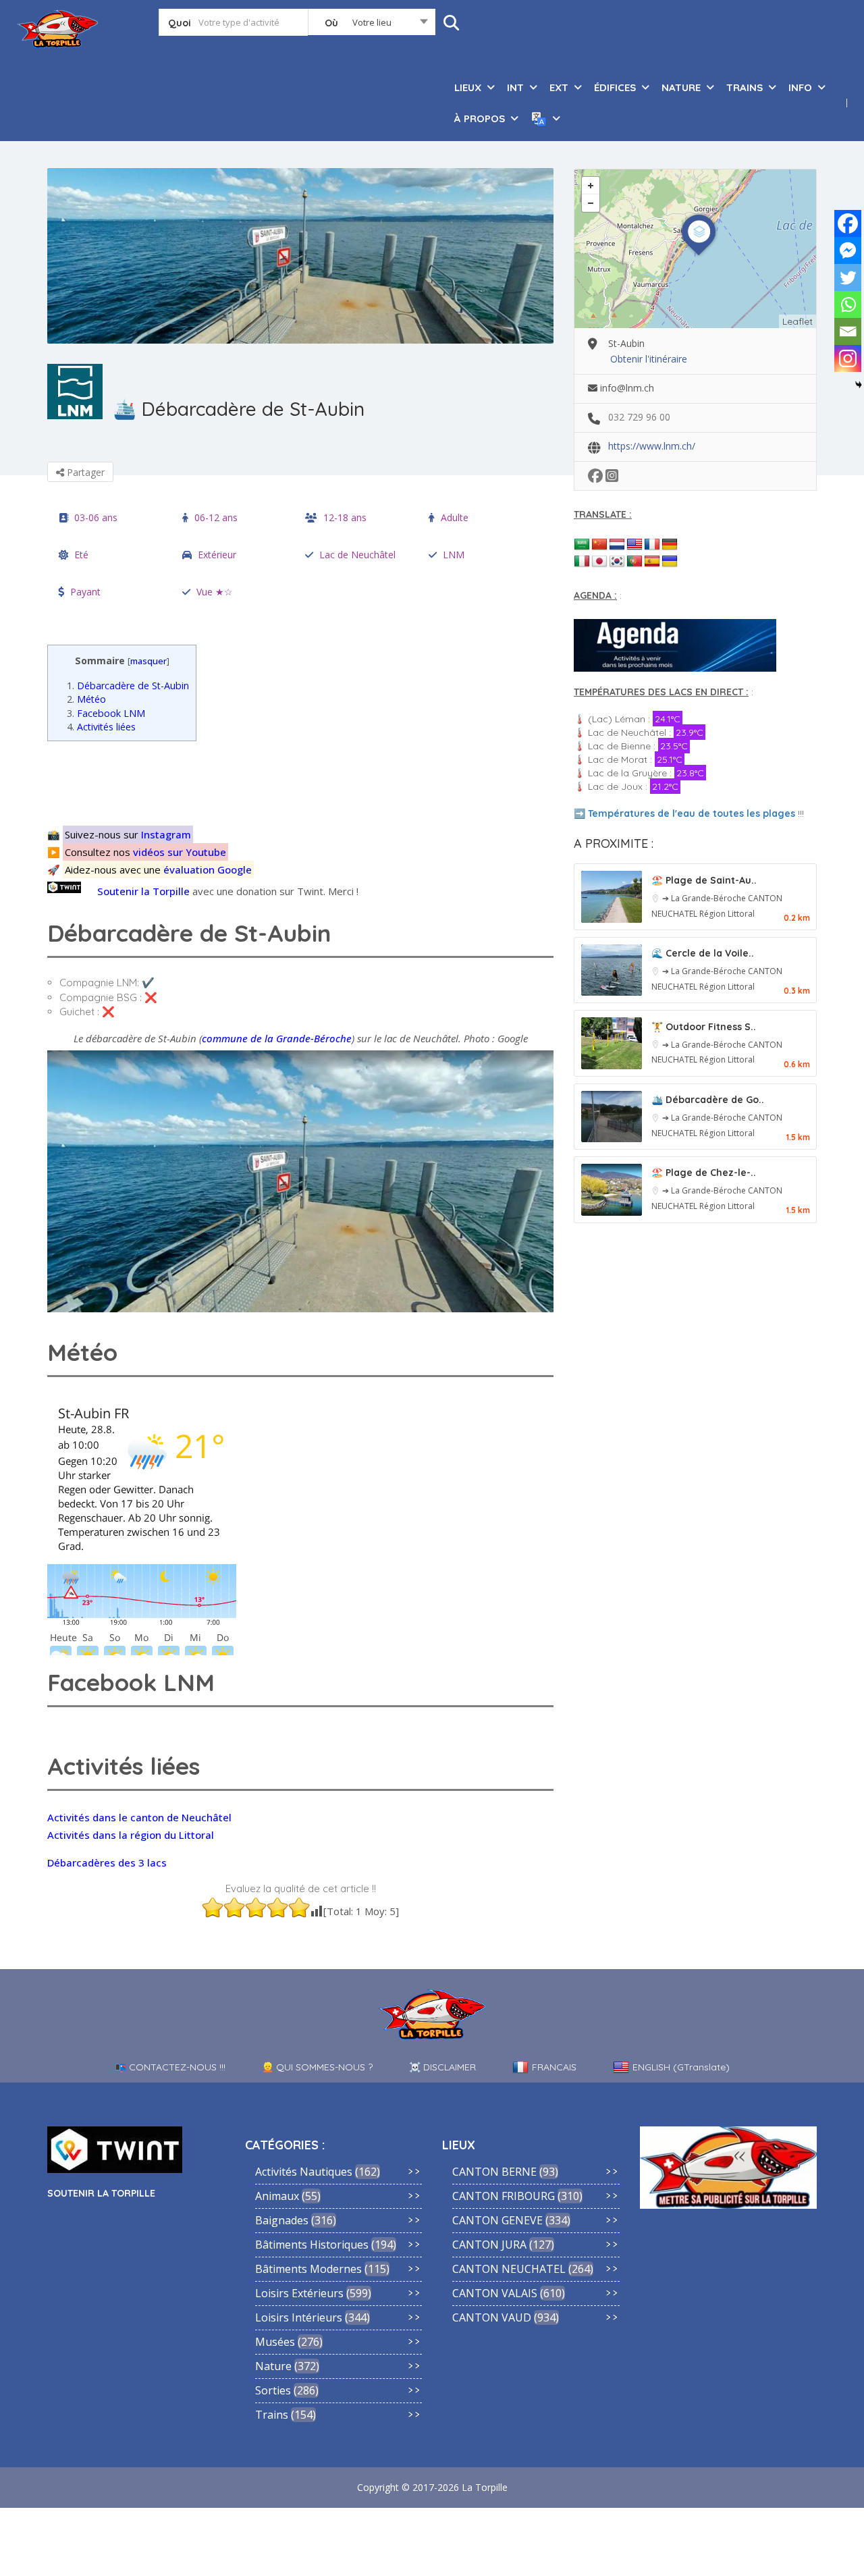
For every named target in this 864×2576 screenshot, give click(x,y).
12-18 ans (345, 517)
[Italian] (582, 562)
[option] (300, 256)
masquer (148, 661)
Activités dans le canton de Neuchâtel (139, 1817)
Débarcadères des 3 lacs (107, 1862)
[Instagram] (848, 358)
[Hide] (859, 385)
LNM (454, 555)
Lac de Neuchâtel (357, 555)
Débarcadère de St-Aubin (128, 686)
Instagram (166, 834)
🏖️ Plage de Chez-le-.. (704, 1173)
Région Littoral (727, 914)
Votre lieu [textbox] (372, 22)
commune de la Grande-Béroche (277, 1038)
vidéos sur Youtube (180, 852)
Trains (272, 2415)
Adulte (455, 517)
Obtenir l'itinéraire (649, 359)
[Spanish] (652, 562)
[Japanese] (599, 562)
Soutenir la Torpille (143, 891)
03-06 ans (96, 517)
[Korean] (617, 562)
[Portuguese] (634, 562)
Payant (85, 592)
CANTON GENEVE (497, 2220)
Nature (273, 2366)
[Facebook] (848, 223)
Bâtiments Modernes (308, 2269)
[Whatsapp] (848, 304)
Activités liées (101, 727)
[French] (652, 545)
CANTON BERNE (494, 2172)
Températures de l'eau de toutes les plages (692, 813)
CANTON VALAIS (495, 2293)
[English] (634, 545)
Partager (84, 472)
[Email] (848, 331)
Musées (275, 2342)
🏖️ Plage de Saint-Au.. (704, 880)
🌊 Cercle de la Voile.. (703, 953)
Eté (81, 555)
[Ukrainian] (670, 562)
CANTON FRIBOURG (504, 2196)
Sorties (273, 2390)
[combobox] (372, 25)
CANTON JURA (489, 2245)
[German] (670, 545)
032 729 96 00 (639, 417)
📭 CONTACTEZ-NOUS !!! (170, 2067)
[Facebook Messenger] (848, 250)
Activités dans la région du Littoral (131, 1835)
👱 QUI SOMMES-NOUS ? (317, 2067)
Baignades (282, 2220)
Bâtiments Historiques (312, 2245)
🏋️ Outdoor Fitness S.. (704, 1027)
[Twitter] (848, 277)
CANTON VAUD (492, 2317)
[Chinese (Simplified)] (599, 545)
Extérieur (217, 555)
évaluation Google (208, 869)
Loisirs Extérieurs (299, 2293)
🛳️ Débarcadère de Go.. (708, 1100)
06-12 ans (216, 517)
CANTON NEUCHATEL (509, 2269)
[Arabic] (582, 545)
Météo (86, 699)
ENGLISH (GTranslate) (681, 2067)
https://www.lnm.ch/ (652, 446)
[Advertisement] (304, 781)
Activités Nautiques (304, 2172)
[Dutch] (617, 545)
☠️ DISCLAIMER (442, 2067)
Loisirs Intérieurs (299, 2317)
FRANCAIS (554, 2067)
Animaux (277, 2196)
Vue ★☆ (215, 592)
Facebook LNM (106, 713)
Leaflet (798, 321)
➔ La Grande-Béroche (705, 898)
